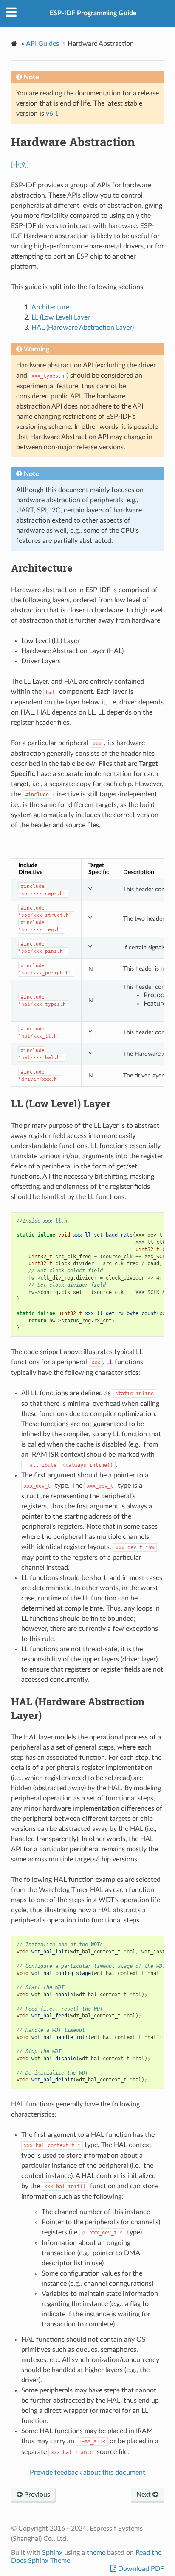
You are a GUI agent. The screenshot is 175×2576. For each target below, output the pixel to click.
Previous (36, 2495)
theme (96, 2553)
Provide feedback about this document (87, 2473)
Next (144, 2495)
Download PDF (140, 2569)
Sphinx (52, 2553)
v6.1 (52, 114)
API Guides (42, 44)
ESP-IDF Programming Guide (93, 13)
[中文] (20, 165)
